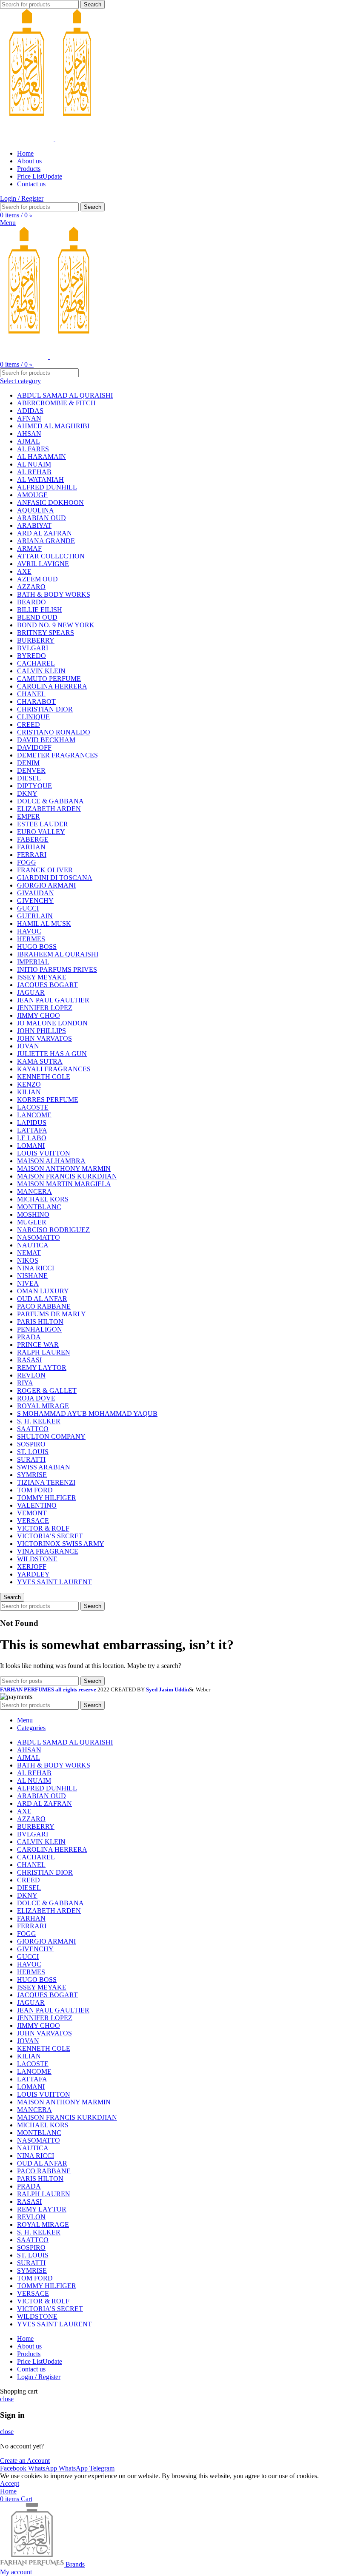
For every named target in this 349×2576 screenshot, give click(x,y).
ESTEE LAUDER (43, 824)
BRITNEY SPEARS (46, 633)
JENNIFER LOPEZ (45, 1008)
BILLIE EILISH (40, 610)
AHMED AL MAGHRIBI (53, 426)
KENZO (29, 1084)
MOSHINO (33, 1214)
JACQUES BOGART (47, 985)
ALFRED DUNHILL (47, 487)
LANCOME (34, 1115)
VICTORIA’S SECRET (50, 1536)
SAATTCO (33, 1429)
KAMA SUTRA (40, 1061)
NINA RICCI (36, 1268)
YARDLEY (33, 1574)
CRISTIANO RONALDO (54, 732)
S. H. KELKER (39, 1421)
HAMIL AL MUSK (44, 924)
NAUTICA (33, 1245)
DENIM (28, 763)
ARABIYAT (34, 525)
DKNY (27, 793)
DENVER (31, 770)
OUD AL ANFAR (42, 1299)
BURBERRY (36, 640)
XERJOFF (32, 1567)
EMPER (29, 816)
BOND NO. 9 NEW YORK (56, 625)
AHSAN (29, 434)
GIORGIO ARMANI (46, 885)
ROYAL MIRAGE (43, 1406)
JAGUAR (31, 992)
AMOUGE (32, 495)
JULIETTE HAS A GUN (52, 1054)
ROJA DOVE (36, 1398)
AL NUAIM (34, 464)
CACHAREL (36, 663)
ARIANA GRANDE (46, 541)
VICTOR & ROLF (43, 1528)
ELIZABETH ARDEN (49, 809)
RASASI (29, 1360)
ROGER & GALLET (47, 1390)
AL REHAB (34, 472)
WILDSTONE (37, 1559)
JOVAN (28, 1046)
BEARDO (31, 602)
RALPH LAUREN (44, 1352)
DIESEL (29, 778)
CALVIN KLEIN (41, 671)
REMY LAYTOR (42, 1368)
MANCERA (34, 1191)
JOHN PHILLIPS (41, 1031)
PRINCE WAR (38, 1345)
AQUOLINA (36, 510)
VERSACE (33, 1521)
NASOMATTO (39, 1237)
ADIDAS (30, 411)
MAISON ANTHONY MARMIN (64, 1168)
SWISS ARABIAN (44, 1467)
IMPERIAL (33, 962)
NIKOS (28, 1260)
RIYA (25, 1383)
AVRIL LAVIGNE (43, 564)
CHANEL (31, 694)
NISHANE (32, 1276)
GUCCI (28, 908)
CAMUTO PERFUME (49, 679)
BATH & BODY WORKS (54, 594)
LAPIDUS (32, 1123)
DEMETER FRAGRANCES (57, 755)
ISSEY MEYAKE (42, 977)
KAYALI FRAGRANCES (54, 1069)
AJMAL (29, 441)
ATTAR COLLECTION (51, 556)
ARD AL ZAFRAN (44, 533)
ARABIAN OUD (41, 518)
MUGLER (32, 1222)
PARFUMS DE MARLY (51, 1314)
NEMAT (29, 1253)
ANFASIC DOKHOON (50, 502)
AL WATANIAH (40, 480)
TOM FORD (35, 1490)
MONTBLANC (39, 1207)
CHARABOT (36, 702)
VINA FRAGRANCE (48, 1551)
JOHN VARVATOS (44, 1038)
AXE (24, 571)
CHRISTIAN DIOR (45, 709)
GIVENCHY (35, 901)
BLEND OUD (37, 617)
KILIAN (29, 1092)
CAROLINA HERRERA (52, 686)
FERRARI (32, 855)
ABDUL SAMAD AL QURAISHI (65, 395)
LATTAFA (32, 1130)
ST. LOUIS (33, 1452)
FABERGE (33, 839)
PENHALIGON (40, 1329)
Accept (10, 2483)
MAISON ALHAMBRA (51, 1161)
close (7, 2399)
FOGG (27, 862)
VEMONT (32, 1513)
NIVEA (28, 1283)
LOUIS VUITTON (44, 1153)
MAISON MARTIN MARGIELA (64, 1184)
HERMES (31, 939)
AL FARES (33, 449)
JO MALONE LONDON (52, 1023)
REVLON (31, 1375)
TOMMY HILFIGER (47, 1498)
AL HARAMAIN (41, 457)
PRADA (29, 1337)
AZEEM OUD (37, 579)
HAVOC (29, 931)
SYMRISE (32, 1475)
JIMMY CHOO (39, 1015)
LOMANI (31, 1146)
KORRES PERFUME (48, 1100)
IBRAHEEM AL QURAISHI (58, 954)
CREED (29, 724)
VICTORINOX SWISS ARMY (61, 1544)
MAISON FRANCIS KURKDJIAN (67, 1176)
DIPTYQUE (34, 786)
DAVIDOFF (34, 747)
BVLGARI (33, 648)
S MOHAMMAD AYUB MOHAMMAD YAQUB (87, 1413)
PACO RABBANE (44, 1306)
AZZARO (31, 587)
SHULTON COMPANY (51, 1436)
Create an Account (25, 2461)
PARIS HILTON (40, 1322)
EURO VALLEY (41, 832)
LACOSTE (33, 1107)
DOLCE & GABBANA (50, 801)
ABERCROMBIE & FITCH (56, 403)
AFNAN (29, 418)
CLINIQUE (33, 717)
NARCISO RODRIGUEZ (53, 1230)
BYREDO (31, 656)
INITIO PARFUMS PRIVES (57, 969)
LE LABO (32, 1138)
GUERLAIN (35, 916)
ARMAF (29, 548)
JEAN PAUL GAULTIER (53, 1000)
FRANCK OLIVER (45, 870)
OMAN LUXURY (43, 1291)
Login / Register (39, 2377)
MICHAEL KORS (43, 1199)
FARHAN (31, 847)
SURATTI (31, 1459)
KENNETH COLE (44, 1077)
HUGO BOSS (37, 946)
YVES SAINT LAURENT (54, 1582)
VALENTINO (37, 1505)
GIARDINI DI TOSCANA (55, 878)
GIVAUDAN (36, 893)
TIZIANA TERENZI (46, 1482)
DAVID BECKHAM (46, 740)
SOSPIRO (31, 1444)
